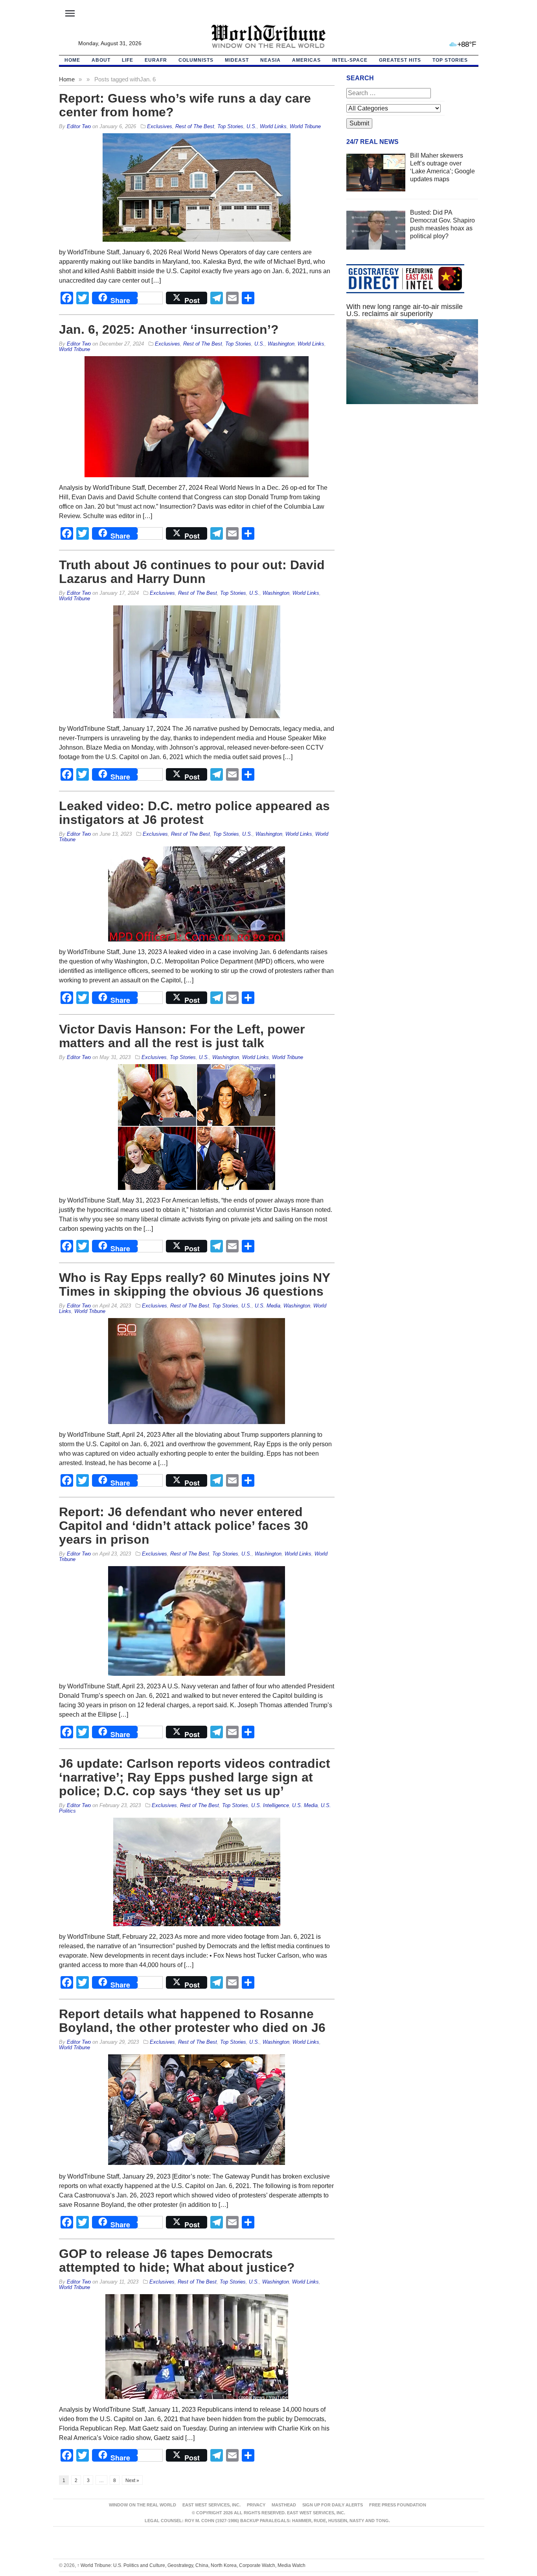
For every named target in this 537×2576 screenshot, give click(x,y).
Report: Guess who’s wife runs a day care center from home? (185, 105)
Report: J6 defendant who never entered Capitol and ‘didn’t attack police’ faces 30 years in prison (184, 1526)
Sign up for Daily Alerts (333, 2505)
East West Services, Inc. (211, 2505)
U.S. (252, 126)
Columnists (196, 60)
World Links (273, 126)
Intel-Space (350, 60)
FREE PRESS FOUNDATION (398, 2505)
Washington (281, 344)
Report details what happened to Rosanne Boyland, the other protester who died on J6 (192, 2021)
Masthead (284, 2505)
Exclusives (160, 126)
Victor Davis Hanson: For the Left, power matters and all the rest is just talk (182, 1036)
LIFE (128, 60)
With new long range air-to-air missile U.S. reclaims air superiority (405, 310)
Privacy (256, 2505)
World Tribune (305, 126)
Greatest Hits (400, 60)
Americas (306, 60)
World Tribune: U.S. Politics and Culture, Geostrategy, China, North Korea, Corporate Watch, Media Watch (191, 2565)
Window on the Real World (143, 2505)
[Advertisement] (412, 485)
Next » (132, 2480)
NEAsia (270, 60)
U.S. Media (268, 1306)
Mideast (237, 60)
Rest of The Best (195, 126)
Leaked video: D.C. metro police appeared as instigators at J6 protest (194, 813)
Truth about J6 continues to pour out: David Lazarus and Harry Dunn (192, 572)
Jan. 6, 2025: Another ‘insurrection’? (169, 329)
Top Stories (450, 60)
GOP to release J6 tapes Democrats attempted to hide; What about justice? (177, 2261)
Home (67, 79)
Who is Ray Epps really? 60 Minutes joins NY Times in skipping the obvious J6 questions (194, 1284)
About (101, 60)
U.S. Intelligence (270, 1805)
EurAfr (156, 60)
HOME (72, 60)
